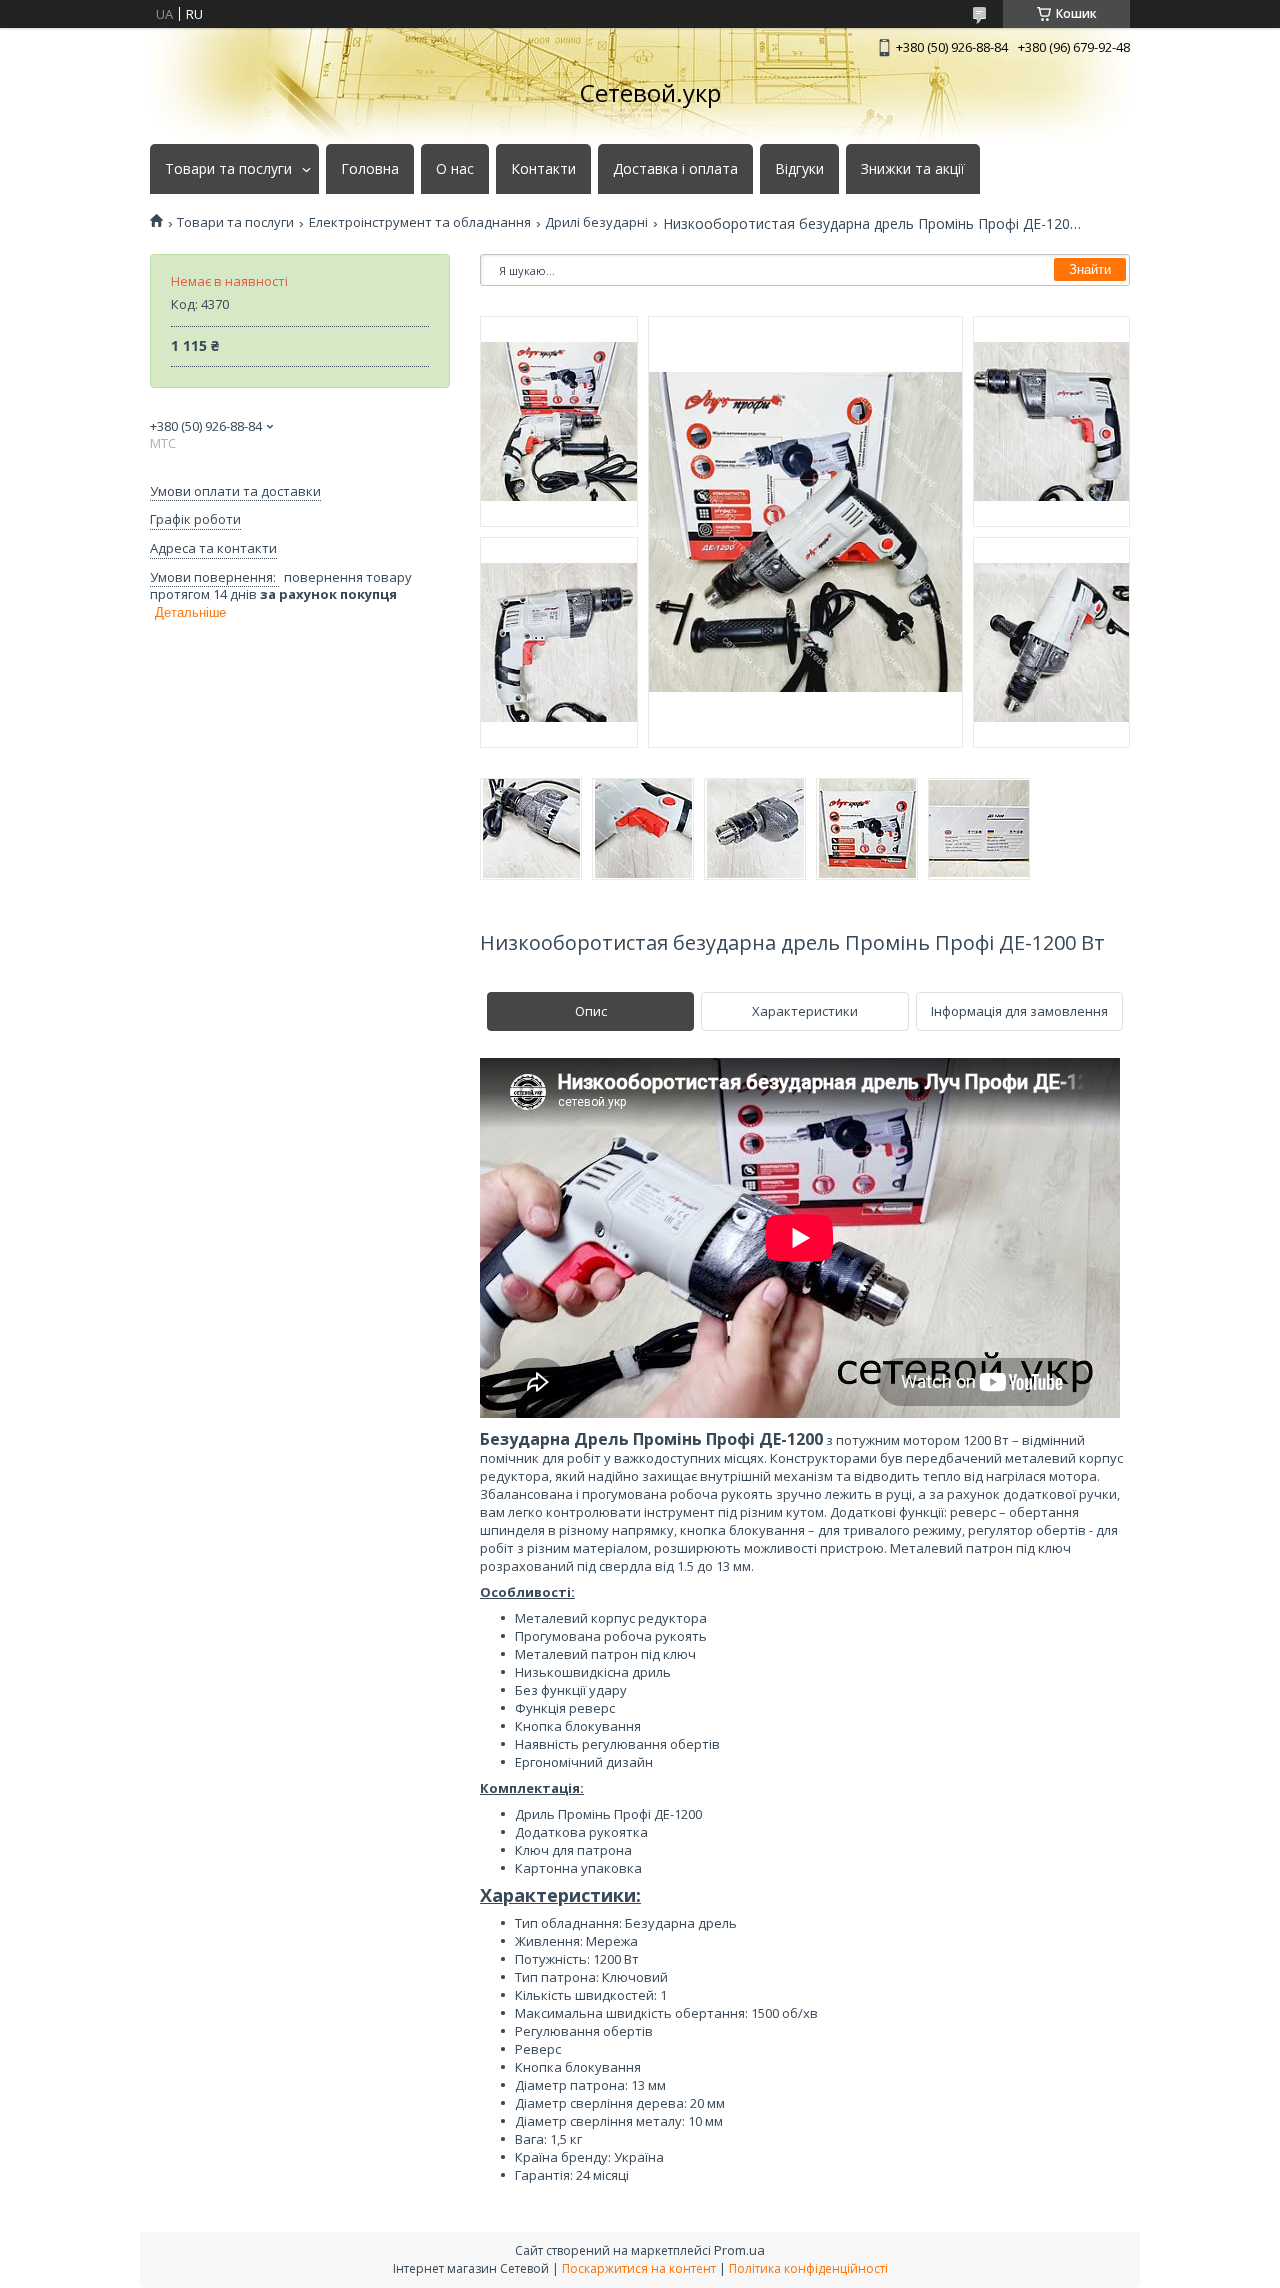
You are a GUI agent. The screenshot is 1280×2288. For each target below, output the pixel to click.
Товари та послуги (228, 169)
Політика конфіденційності (808, 2268)
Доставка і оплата (675, 169)
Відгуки (799, 169)
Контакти (543, 169)
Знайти (1090, 269)
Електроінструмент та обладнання (420, 222)
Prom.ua (739, 2250)
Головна (370, 169)
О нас (455, 169)
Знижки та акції (913, 169)
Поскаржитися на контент (639, 2268)
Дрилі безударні (596, 222)
